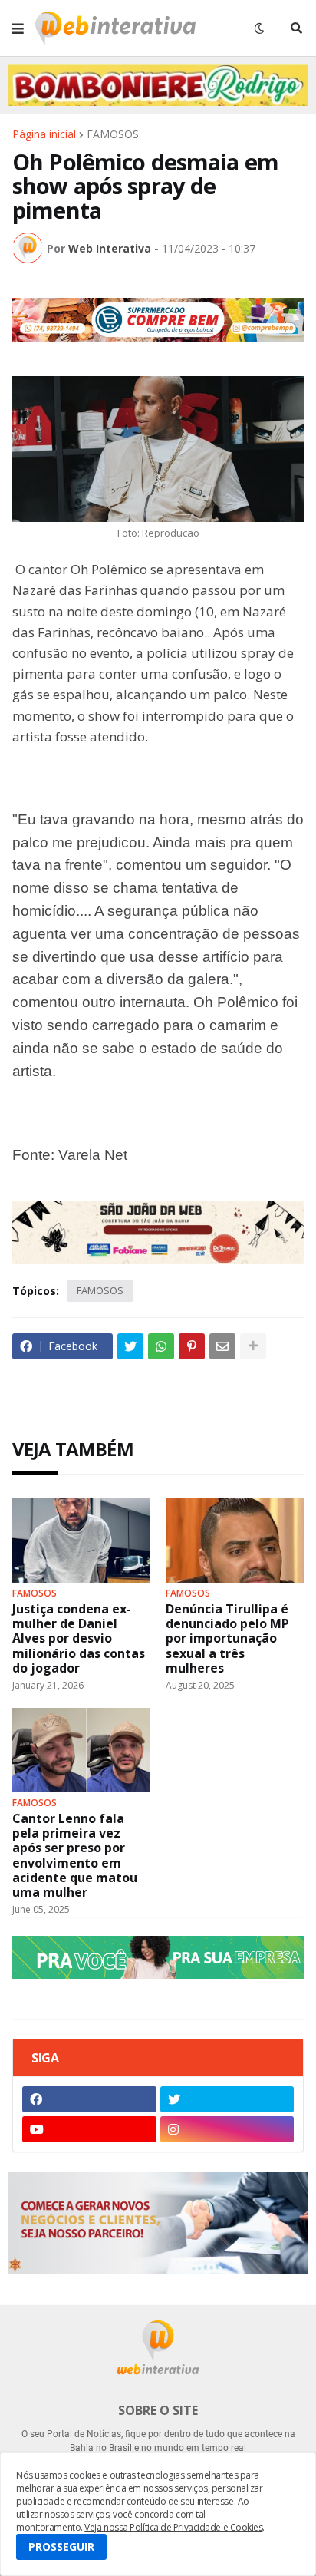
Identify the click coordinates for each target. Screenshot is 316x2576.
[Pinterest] (192, 1346)
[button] (18, 28)
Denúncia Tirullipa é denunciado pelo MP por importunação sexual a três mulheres (227, 1639)
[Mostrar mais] (253, 1346)
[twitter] (227, 2099)
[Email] (222, 1346)
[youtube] (89, 2129)
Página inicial (44, 134)
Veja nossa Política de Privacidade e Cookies (173, 2527)
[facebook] (89, 2099)
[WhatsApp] (161, 1346)
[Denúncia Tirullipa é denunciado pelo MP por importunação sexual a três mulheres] (235, 1541)
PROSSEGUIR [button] (61, 2546)
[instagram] (227, 2129)
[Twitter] (130, 1346)
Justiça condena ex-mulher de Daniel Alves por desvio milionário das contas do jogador (79, 1639)
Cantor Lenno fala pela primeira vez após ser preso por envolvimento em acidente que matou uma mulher (75, 1856)
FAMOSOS (113, 134)
